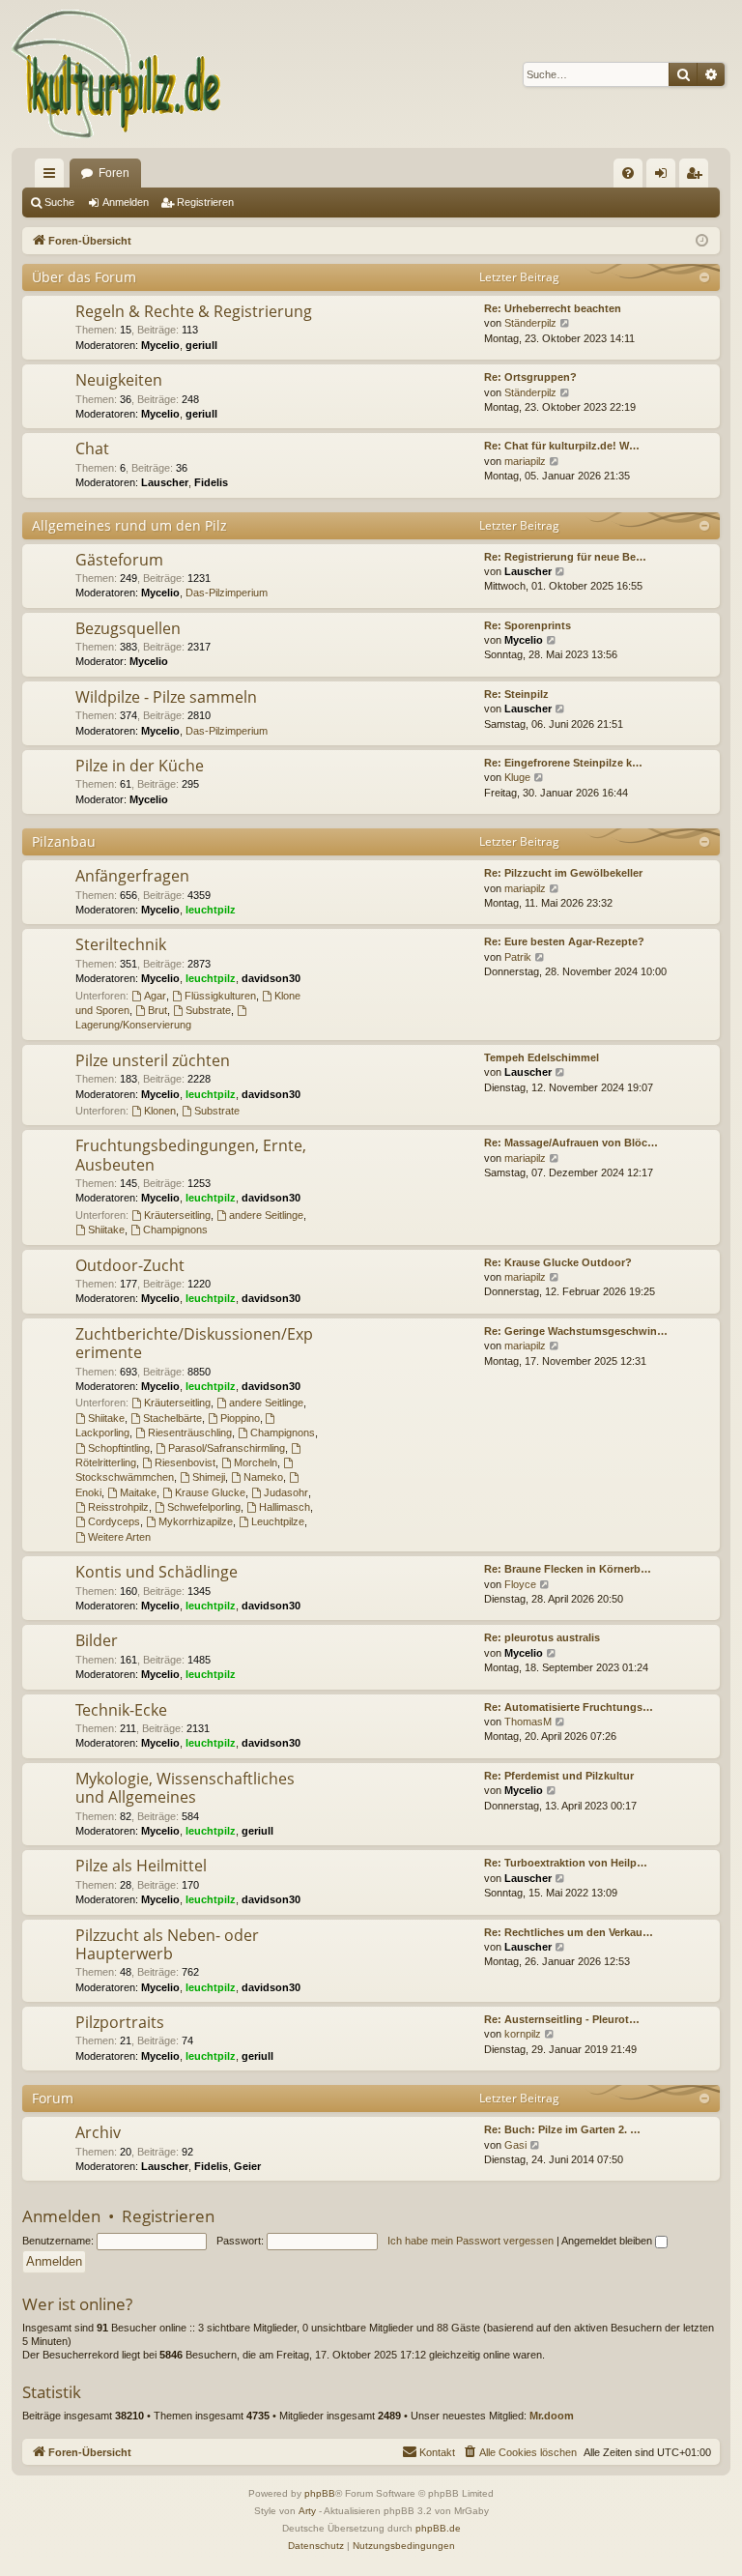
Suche (59, 202)
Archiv (98, 2132)
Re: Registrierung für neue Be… (565, 557)
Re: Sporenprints (528, 625)
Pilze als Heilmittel (141, 1866)
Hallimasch (285, 1507)
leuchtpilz (211, 910)
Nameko (263, 1477)
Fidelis (211, 482)
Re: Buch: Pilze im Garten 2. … (562, 2129)
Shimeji (209, 1477)
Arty (307, 2511)
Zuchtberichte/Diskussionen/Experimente (194, 1343)
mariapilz (525, 461)
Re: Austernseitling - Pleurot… (562, 2019)
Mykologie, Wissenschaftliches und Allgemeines (185, 1788)
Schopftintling (119, 1448)
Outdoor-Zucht (130, 1265)
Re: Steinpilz (516, 694)
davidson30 (271, 978)
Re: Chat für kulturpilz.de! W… (562, 446)
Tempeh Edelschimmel (542, 1057)
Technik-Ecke (121, 1710)
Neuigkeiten (119, 380)
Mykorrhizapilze (196, 1521)
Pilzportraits (120, 2022)
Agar (155, 996)
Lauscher (165, 482)
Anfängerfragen (132, 876)
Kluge (517, 777)
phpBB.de (438, 2528)
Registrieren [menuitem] (698, 177)
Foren (114, 173)
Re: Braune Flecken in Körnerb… (568, 1569)
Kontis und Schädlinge (157, 1572)
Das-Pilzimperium (227, 593)
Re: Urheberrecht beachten (553, 308)
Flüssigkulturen (220, 996)
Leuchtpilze (278, 1521)
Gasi (515, 2145)
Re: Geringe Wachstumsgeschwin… (576, 1331)
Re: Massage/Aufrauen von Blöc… (571, 1143)
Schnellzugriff (53, 177)
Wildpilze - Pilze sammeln (166, 697)
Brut (157, 1010)
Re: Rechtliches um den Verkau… (569, 1932)
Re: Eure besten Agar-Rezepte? (564, 941)
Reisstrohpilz (118, 1507)
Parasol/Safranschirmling (227, 1448)
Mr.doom (552, 2416)
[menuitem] (628, 173)
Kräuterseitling (177, 1215)
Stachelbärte (172, 1418)
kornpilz (523, 2034)
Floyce (520, 1584)
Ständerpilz (530, 323)
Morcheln (256, 1462)
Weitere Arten (119, 1537)
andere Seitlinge (266, 1215)
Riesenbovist (185, 1462)
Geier (247, 2166)
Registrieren (205, 202)
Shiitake (106, 1230)
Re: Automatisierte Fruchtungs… (569, 1707)
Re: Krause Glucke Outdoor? (558, 1262)
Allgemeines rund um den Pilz (129, 525)
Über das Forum (84, 277)
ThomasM (528, 1722)
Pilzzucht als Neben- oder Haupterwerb (167, 1944)
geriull (201, 345)
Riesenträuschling (190, 1433)
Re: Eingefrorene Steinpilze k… (563, 763)
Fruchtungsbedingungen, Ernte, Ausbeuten (191, 1155)
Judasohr (286, 1492)
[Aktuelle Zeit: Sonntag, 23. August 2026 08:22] (702, 241)
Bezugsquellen (128, 628)
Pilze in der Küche (140, 766)
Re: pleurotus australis (542, 1637)
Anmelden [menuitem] (665, 177)
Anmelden (126, 202)
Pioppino (240, 1418)
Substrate (208, 1010)
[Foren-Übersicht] (117, 74)
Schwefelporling (204, 1507)
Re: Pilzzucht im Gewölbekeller (563, 873)
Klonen (160, 1111)
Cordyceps (114, 1521)
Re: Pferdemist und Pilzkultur (559, 1776)
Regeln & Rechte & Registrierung (194, 311)
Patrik (518, 957)
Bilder (97, 1640)
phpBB (320, 2493)
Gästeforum (119, 560)
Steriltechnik (121, 944)
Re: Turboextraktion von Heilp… (566, 1863)
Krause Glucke (210, 1492)
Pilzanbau (64, 841)
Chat (92, 449)
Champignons (175, 1230)
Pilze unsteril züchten (153, 1060)
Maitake (138, 1492)
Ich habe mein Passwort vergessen (471, 2241)
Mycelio (160, 345)
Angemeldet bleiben (608, 2241)
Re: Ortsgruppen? (530, 377)
